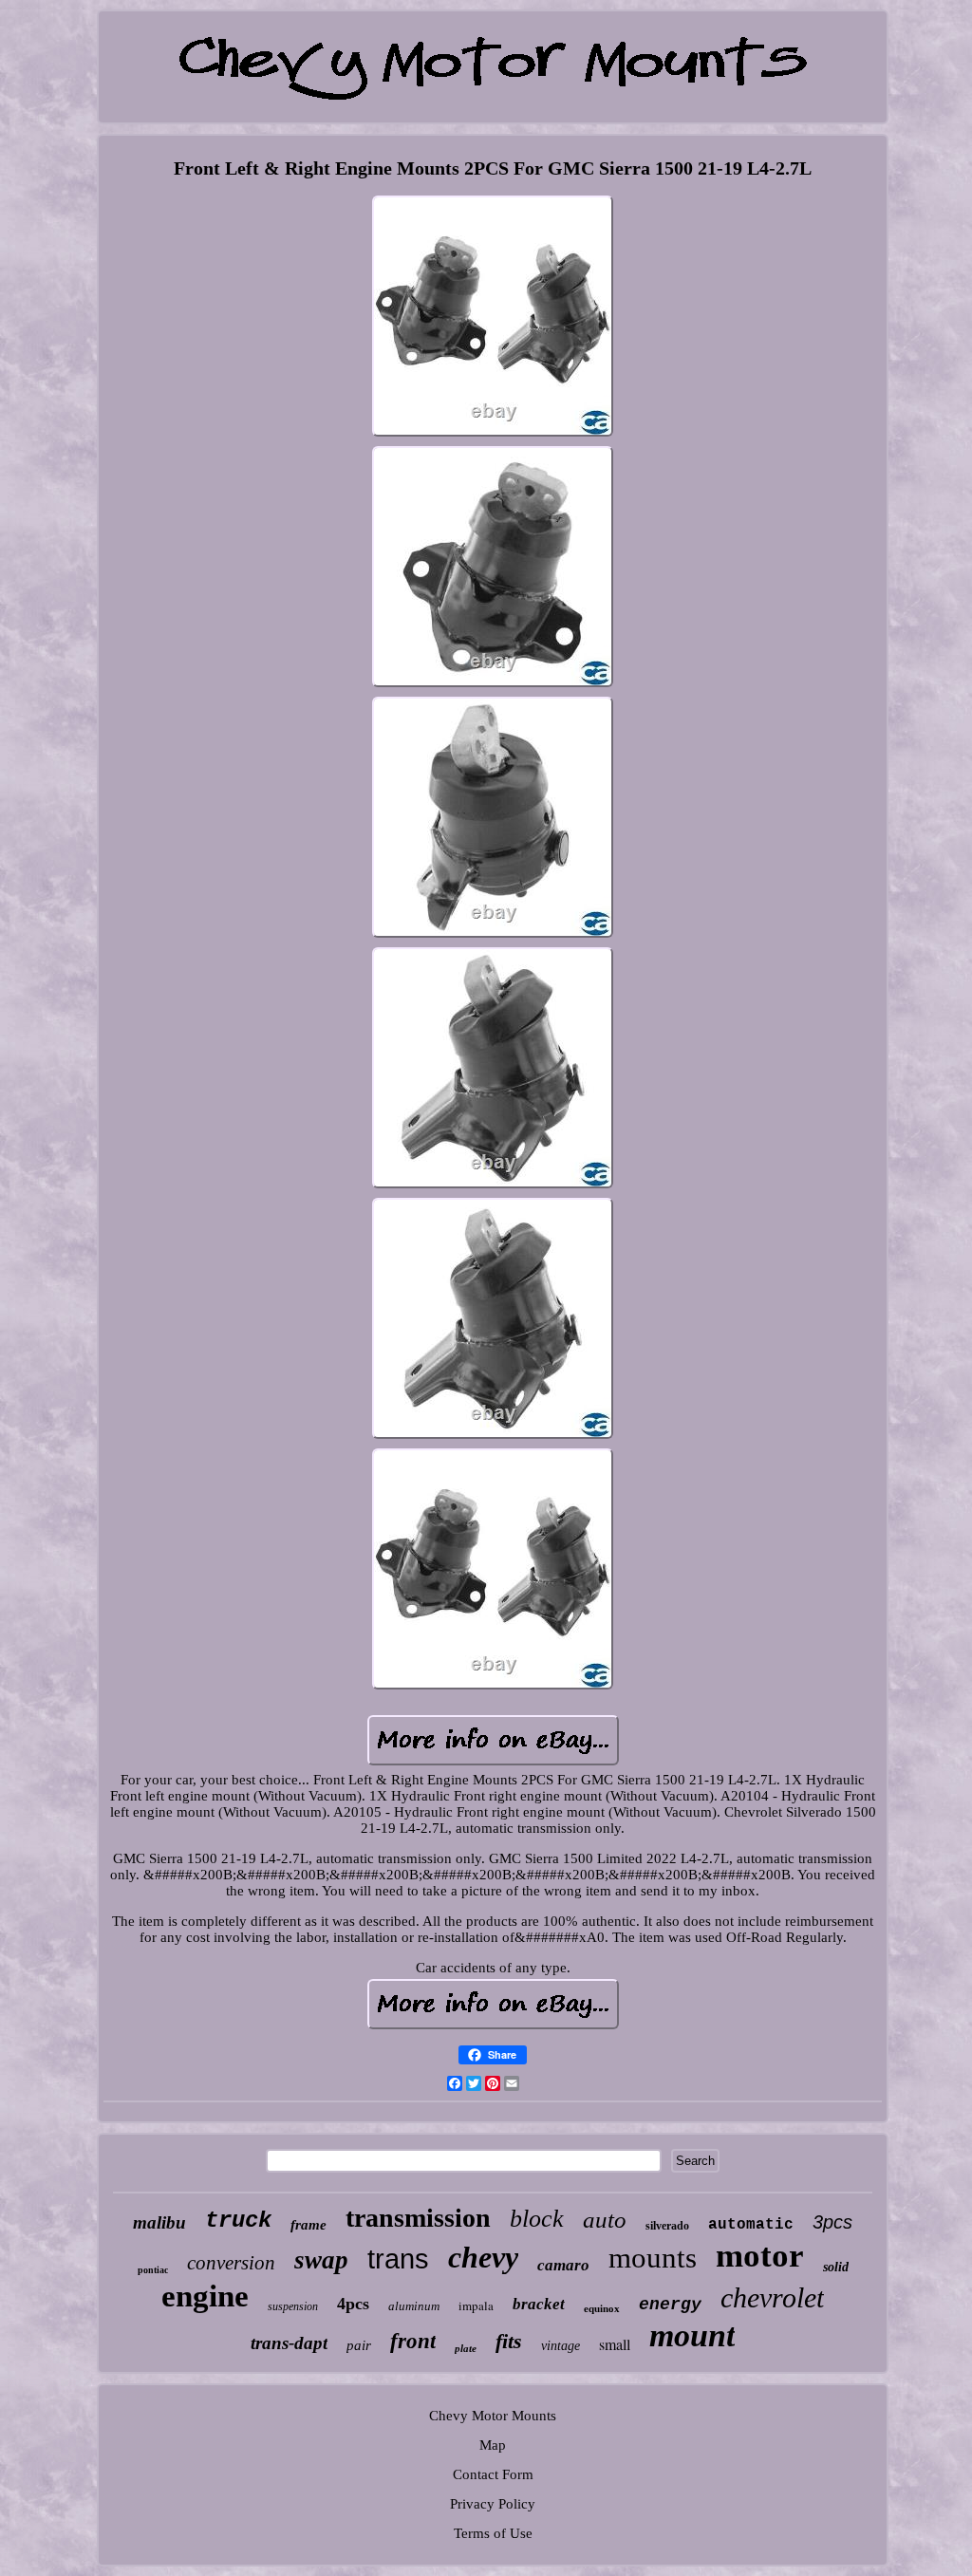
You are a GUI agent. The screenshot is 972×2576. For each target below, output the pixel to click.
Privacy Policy (493, 2504)
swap (321, 2260)
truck (238, 2221)
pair (359, 2345)
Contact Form (493, 2474)
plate (466, 2348)
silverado (667, 2226)
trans (398, 2259)
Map (493, 2445)
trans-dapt (289, 2343)
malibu (159, 2222)
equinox (602, 2308)
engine (205, 2296)
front (413, 2341)
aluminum (414, 2306)
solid (836, 2267)
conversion (231, 2263)
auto (605, 2220)
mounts (653, 2258)
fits (509, 2341)
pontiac (153, 2270)
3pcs (832, 2222)
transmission (418, 2218)
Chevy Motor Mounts (493, 2416)
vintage (561, 2346)
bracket (539, 2304)
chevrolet (772, 2297)
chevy (483, 2257)
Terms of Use (493, 2533)
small (615, 2344)
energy (670, 2305)
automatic (751, 2225)
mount (692, 2335)
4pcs (353, 2304)
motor (760, 2256)
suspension (293, 2306)
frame (308, 2225)
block (537, 2219)
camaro (563, 2265)
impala (476, 2305)
